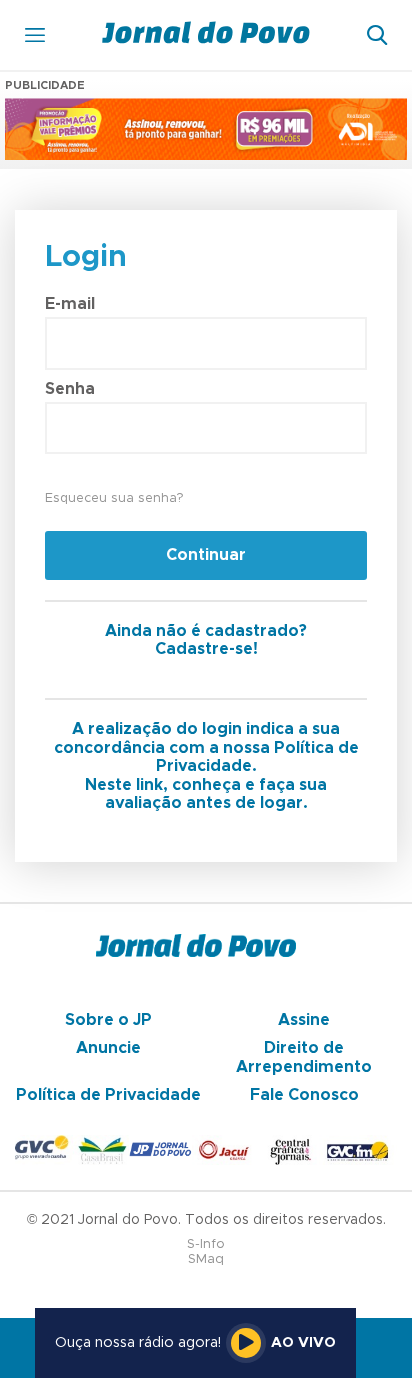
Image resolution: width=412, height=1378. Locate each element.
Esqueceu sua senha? (114, 498)
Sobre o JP (108, 1020)
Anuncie (108, 1048)
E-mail (70, 304)
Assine (304, 1020)
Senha (70, 389)
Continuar (206, 555)
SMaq (206, 1259)
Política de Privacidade (108, 1095)
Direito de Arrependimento (304, 1057)
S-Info (206, 1244)
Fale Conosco (304, 1095)
